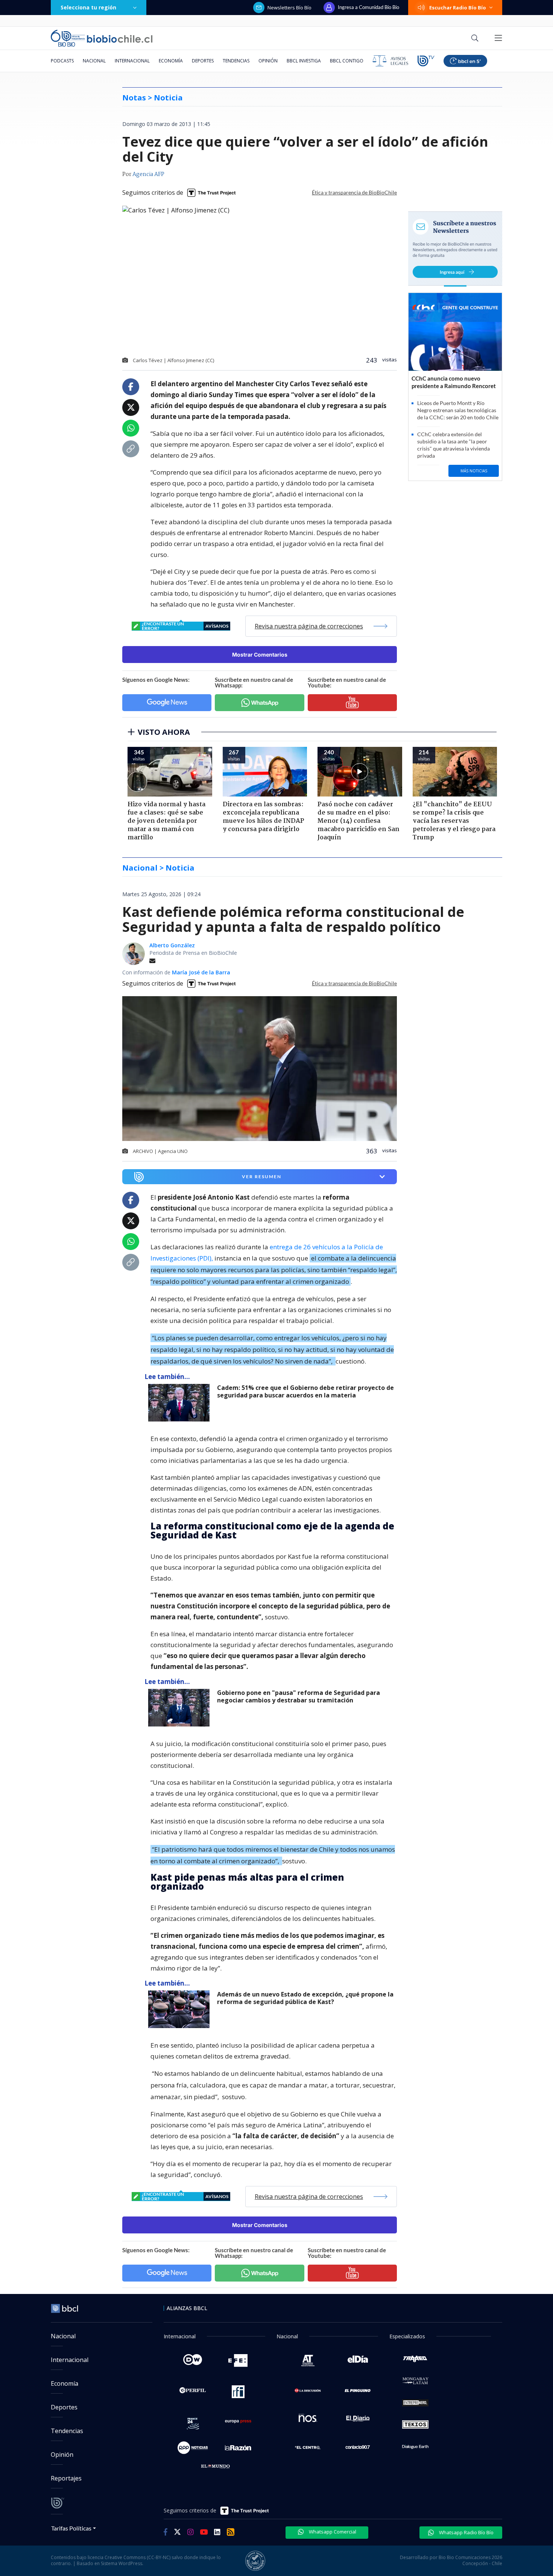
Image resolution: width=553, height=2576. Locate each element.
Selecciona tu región (88, 7)
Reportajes (66, 2478)
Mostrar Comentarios (260, 655)
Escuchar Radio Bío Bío (458, 8)
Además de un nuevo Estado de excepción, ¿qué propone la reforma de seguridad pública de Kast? (305, 1998)
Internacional (132, 61)
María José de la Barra (201, 972)
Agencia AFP (148, 174)
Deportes (203, 61)
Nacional (94, 61)
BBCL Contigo (347, 61)
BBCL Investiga (304, 61)
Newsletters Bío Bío (289, 8)
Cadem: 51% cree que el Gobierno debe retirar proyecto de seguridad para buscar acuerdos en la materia (305, 1392)
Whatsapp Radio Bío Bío (466, 2532)
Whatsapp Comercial (332, 2532)
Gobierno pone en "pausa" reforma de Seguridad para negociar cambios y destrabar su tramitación (299, 1697)
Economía (171, 61)
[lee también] (181, 1403)
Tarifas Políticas (71, 2528)
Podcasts (62, 61)
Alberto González (172, 945)
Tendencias (236, 61)
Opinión (268, 61)
